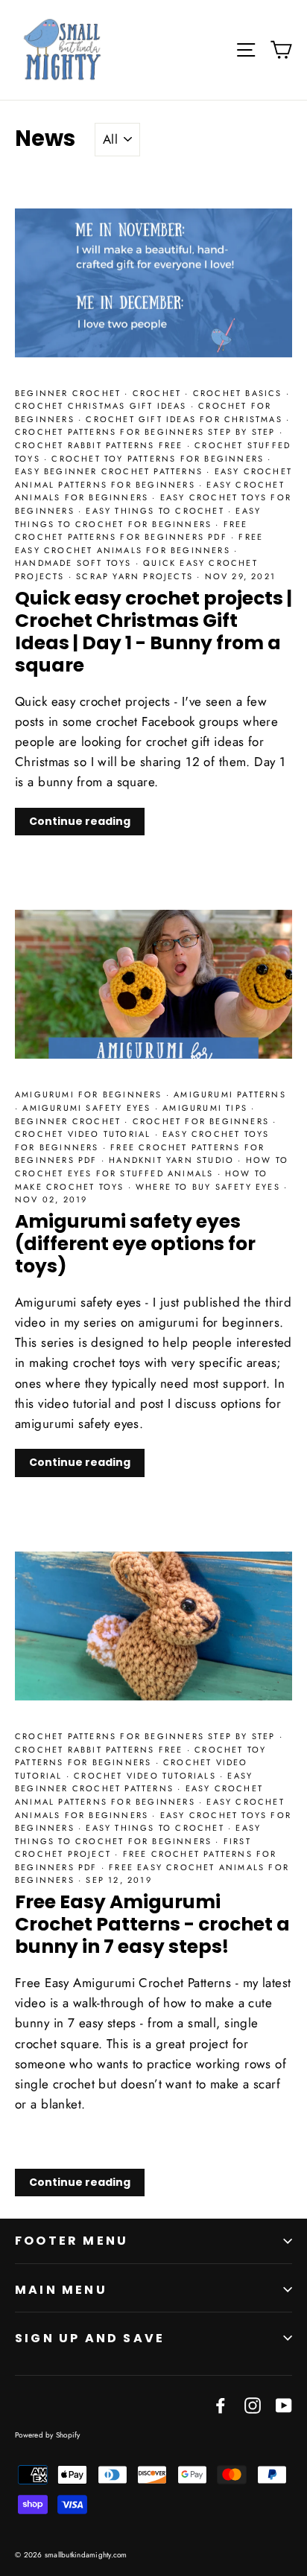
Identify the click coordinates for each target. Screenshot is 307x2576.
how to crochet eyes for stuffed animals (152, 1167)
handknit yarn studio (173, 1160)
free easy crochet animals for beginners (139, 543)
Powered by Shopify (48, 2435)
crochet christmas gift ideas (103, 406)
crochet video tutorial (85, 1134)
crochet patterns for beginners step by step (147, 432)
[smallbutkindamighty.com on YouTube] (284, 2404)
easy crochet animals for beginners (150, 491)
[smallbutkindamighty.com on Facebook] (221, 2404)
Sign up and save (90, 2338)
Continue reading (80, 821)
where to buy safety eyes (210, 1187)
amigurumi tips (207, 1108)
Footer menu (72, 2241)
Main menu (61, 2290)
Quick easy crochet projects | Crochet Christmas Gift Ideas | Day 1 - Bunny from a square (153, 632)
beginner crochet (70, 393)
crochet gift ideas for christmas (186, 419)
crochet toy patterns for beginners (159, 459)
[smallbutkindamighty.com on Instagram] (253, 2404)
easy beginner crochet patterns (111, 471)
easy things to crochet (157, 511)
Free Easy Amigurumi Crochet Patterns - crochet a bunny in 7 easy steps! (152, 1924)
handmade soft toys (75, 563)
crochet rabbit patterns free (101, 445)
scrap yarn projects (136, 576)
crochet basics (240, 393)
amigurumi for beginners (91, 1094)
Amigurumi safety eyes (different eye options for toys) (135, 1244)
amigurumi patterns (230, 1094)
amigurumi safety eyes (88, 1108)
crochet (159, 393)
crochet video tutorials (147, 1776)
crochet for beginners (203, 1121)
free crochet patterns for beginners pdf (132, 531)
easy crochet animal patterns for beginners (153, 478)
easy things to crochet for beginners (138, 517)
